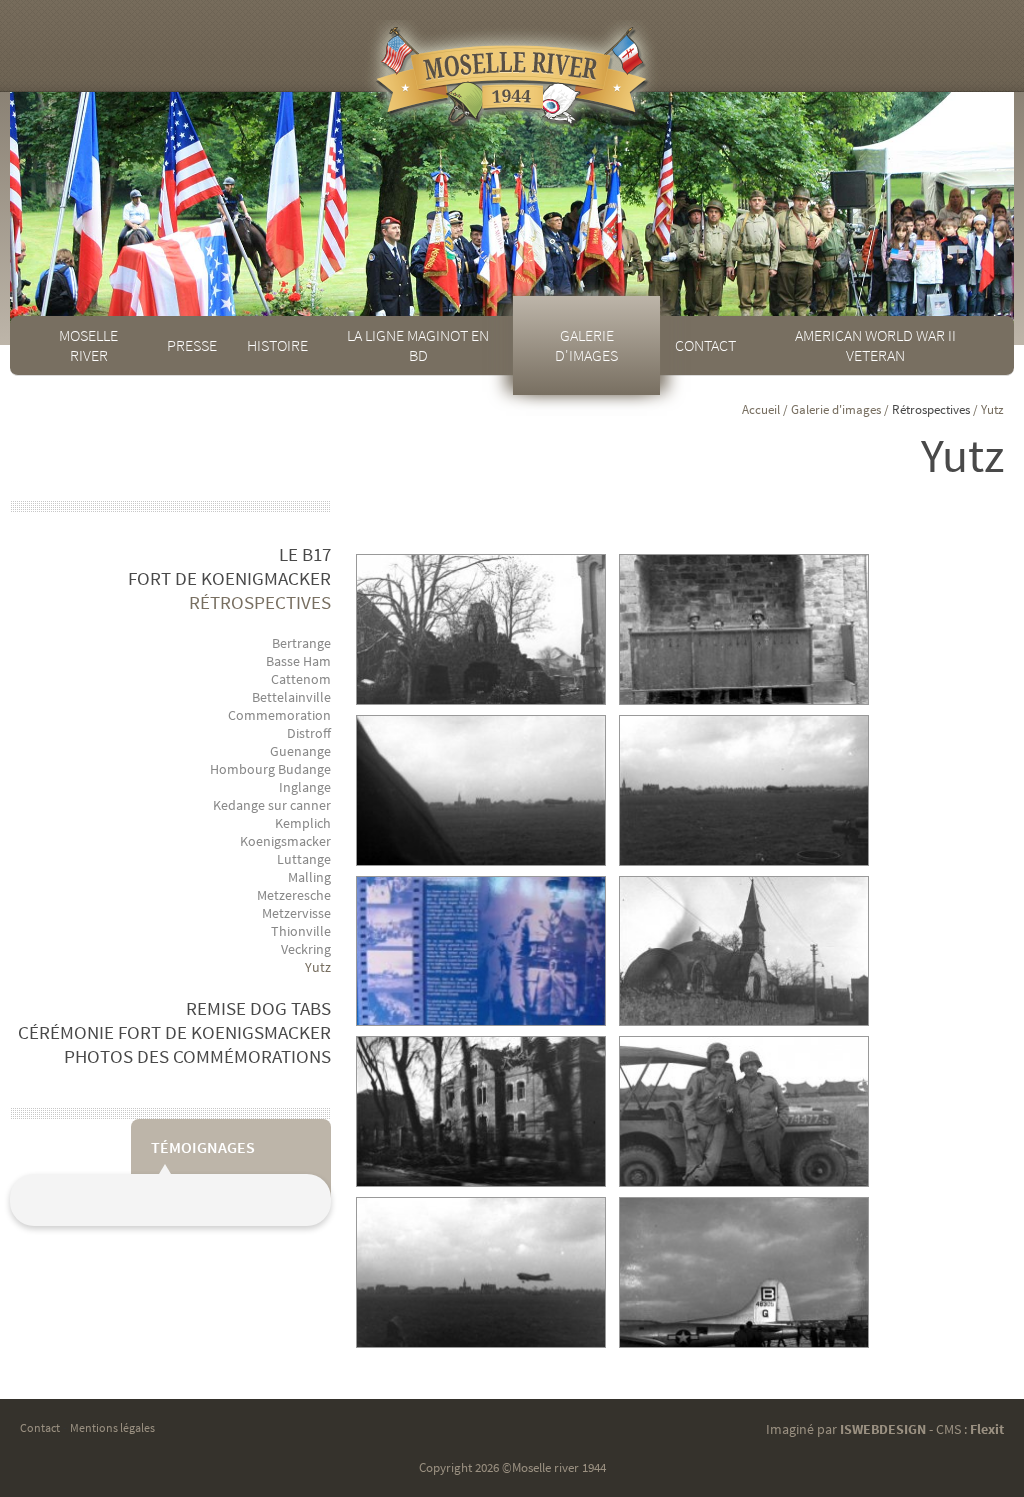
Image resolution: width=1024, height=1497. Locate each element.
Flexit (987, 1429)
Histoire (277, 345)
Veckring (306, 949)
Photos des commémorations (197, 1056)
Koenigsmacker (285, 841)
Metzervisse (296, 913)
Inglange (305, 787)
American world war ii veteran (875, 344)
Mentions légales (112, 1427)
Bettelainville (291, 697)
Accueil (761, 409)
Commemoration (279, 715)
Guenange (300, 751)
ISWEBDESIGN (883, 1429)
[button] (481, 629)
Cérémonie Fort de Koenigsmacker (174, 1032)
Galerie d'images (586, 344)
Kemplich (303, 823)
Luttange (304, 859)
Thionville (301, 931)
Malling (309, 877)
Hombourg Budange (270, 769)
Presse (192, 345)
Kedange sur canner (272, 805)
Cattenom (301, 679)
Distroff (309, 733)
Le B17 (305, 554)
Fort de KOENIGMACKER (229, 578)
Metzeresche (294, 895)
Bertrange (301, 643)
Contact (705, 345)
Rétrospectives (260, 602)
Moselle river (88, 344)
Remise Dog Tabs (258, 1008)
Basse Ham (298, 661)
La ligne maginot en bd (418, 344)
